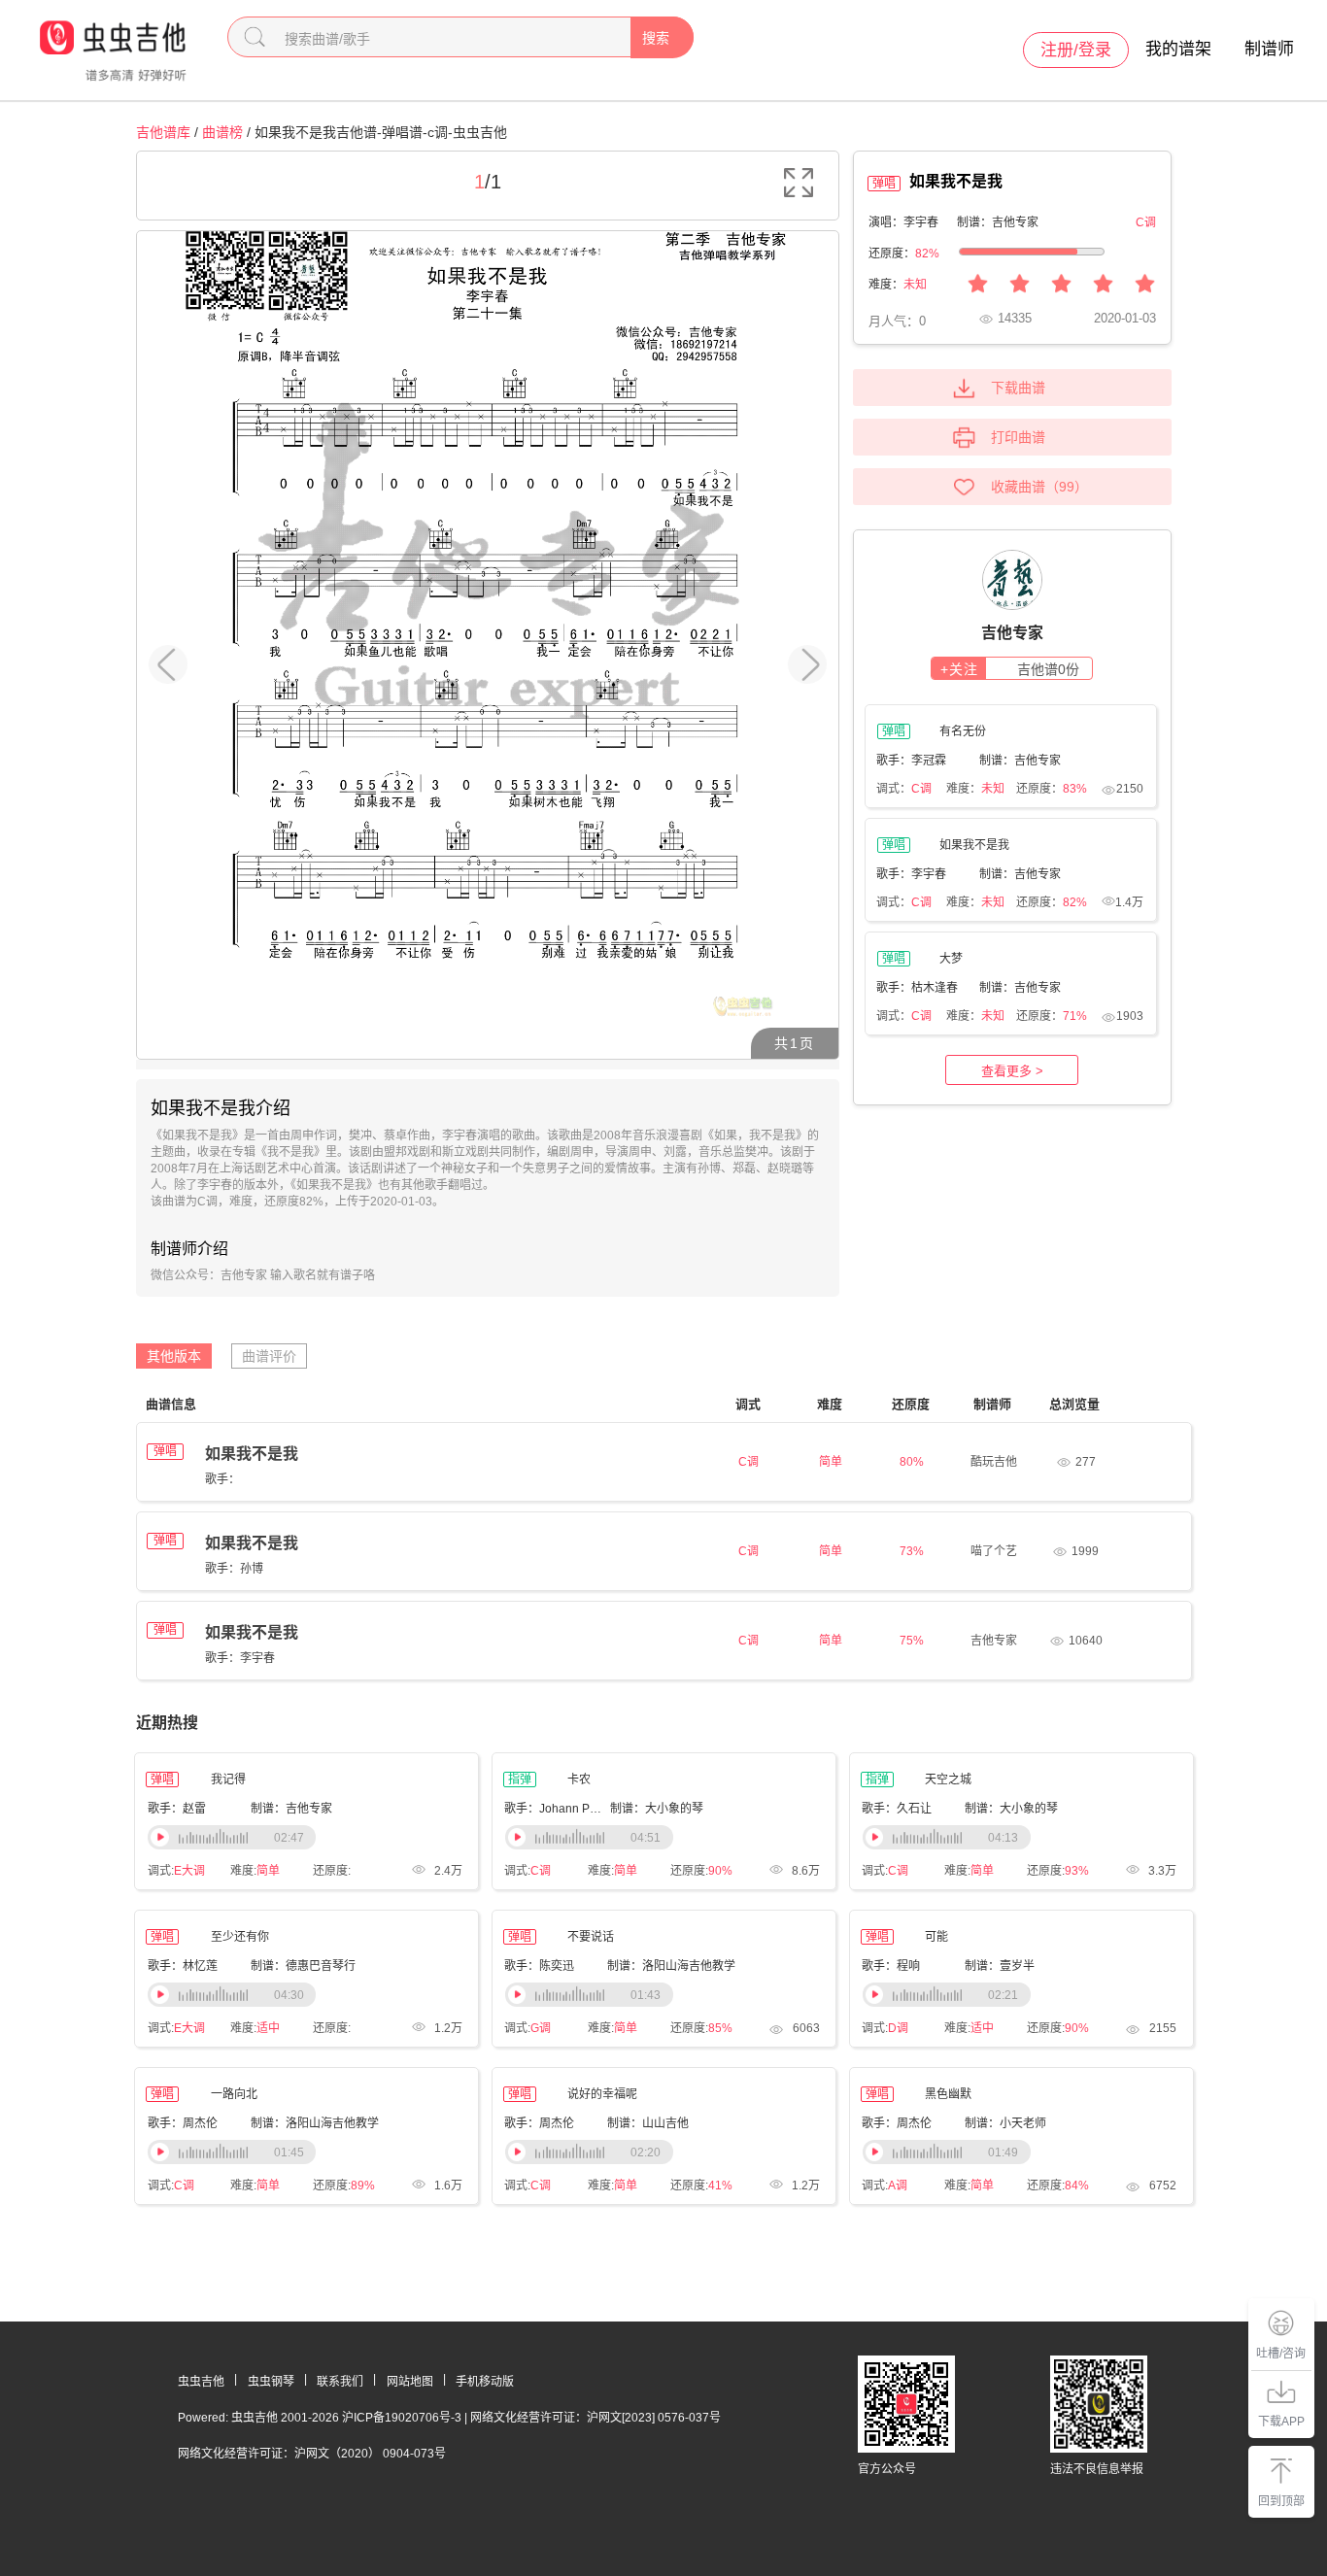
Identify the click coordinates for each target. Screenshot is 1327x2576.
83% (1075, 789)
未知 (915, 285)
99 (1067, 487)
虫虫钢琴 (271, 2382)
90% (720, 1871)
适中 (268, 2028)
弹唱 (165, 1451)
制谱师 (1269, 49)
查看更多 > (1012, 1071)
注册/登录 (1076, 50)
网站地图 (410, 2382)
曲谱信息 (171, 1404)
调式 (748, 1404)
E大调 (189, 1871)
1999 (1085, 1551)
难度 (830, 1404)
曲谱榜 (222, 132)
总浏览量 (1074, 1404)
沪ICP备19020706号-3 (402, 2418)
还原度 (911, 1404)
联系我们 (340, 2382)
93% (1077, 1871)
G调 (541, 2028)
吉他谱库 (163, 132)
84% (1077, 2186)
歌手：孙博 (234, 1569)
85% (720, 2028)
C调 (921, 789)
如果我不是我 (252, 1454)
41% (720, 2186)
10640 (1086, 1641)
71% (1075, 1016)
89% (363, 2186)
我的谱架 (1178, 49)
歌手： (222, 1479)
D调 (898, 2028)
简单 (268, 1871)
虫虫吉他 (201, 2382)
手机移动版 (485, 2382)
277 (1086, 1462)
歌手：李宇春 (240, 1658)
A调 (898, 2186)
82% (927, 254)
